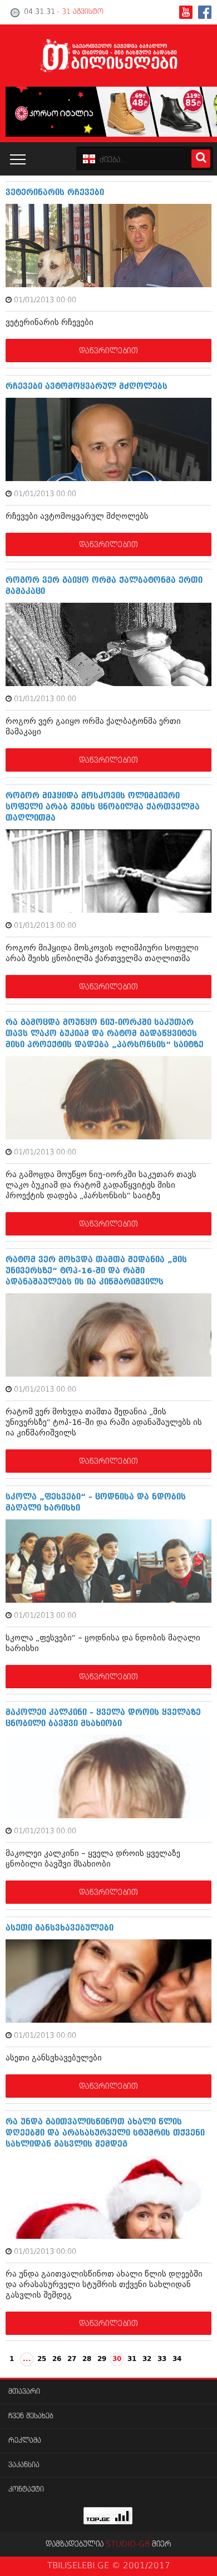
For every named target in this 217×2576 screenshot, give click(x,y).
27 (72, 2359)
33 (162, 2359)
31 (132, 2359)
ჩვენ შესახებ (31, 2416)
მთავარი (24, 2392)
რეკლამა (25, 2441)
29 (102, 2359)
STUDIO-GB (128, 2544)
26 (57, 2359)
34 (177, 2359)
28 (87, 2359)
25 (42, 2359)
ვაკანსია (24, 2465)
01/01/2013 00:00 (45, 300)
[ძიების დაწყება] (201, 159)
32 (147, 2359)
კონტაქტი (26, 2490)
